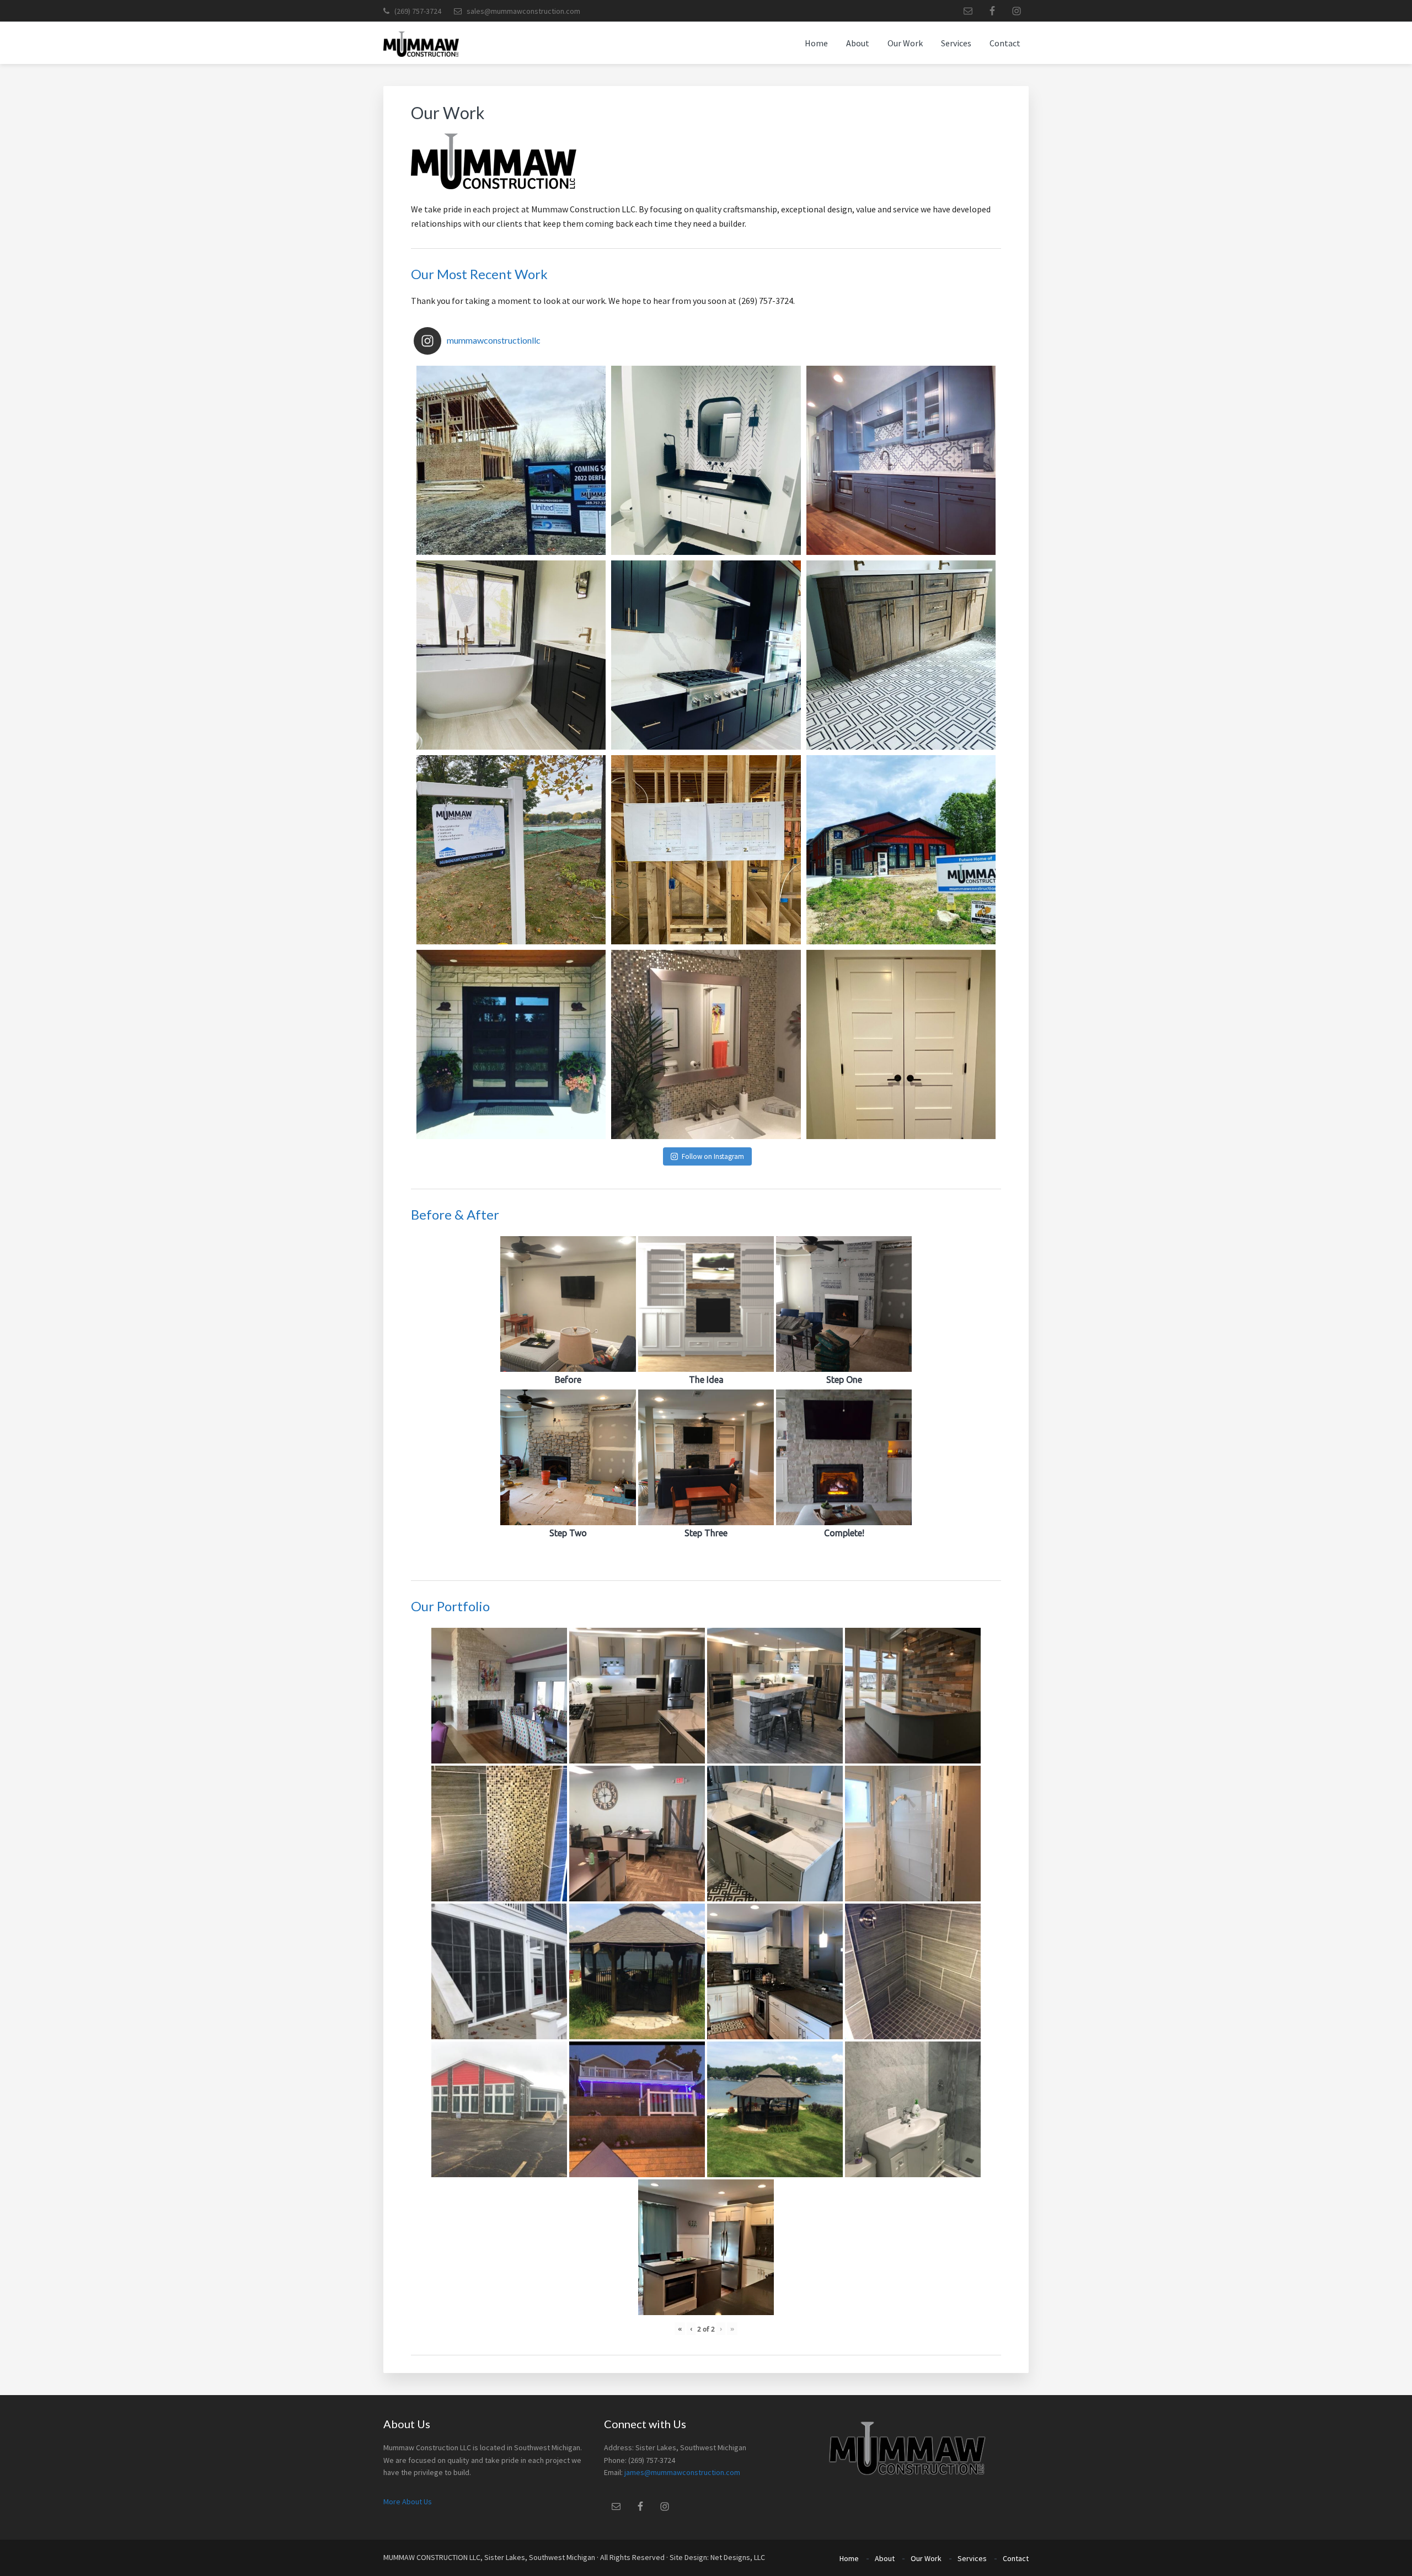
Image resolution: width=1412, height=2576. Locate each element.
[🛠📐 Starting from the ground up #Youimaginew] (511, 850)
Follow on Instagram (713, 1156)
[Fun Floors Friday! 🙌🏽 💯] (901, 655)
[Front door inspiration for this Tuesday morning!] (511, 1044)
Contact (1016, 2558)
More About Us (408, 2502)
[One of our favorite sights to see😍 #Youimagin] (706, 850)
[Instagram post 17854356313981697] (901, 1044)
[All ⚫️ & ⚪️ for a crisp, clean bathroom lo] (706, 460)
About (885, 2558)
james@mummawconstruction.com (682, 2472)
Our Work (926, 2558)
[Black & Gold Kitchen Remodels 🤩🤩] (706, 655)
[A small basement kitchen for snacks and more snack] (901, 460)
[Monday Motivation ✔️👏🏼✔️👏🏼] (511, 655)
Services (972, 2558)
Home (849, 2558)
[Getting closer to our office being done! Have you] (901, 850)
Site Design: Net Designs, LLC (717, 2557)
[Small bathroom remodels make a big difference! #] (706, 1044)
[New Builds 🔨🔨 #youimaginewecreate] (511, 460)
